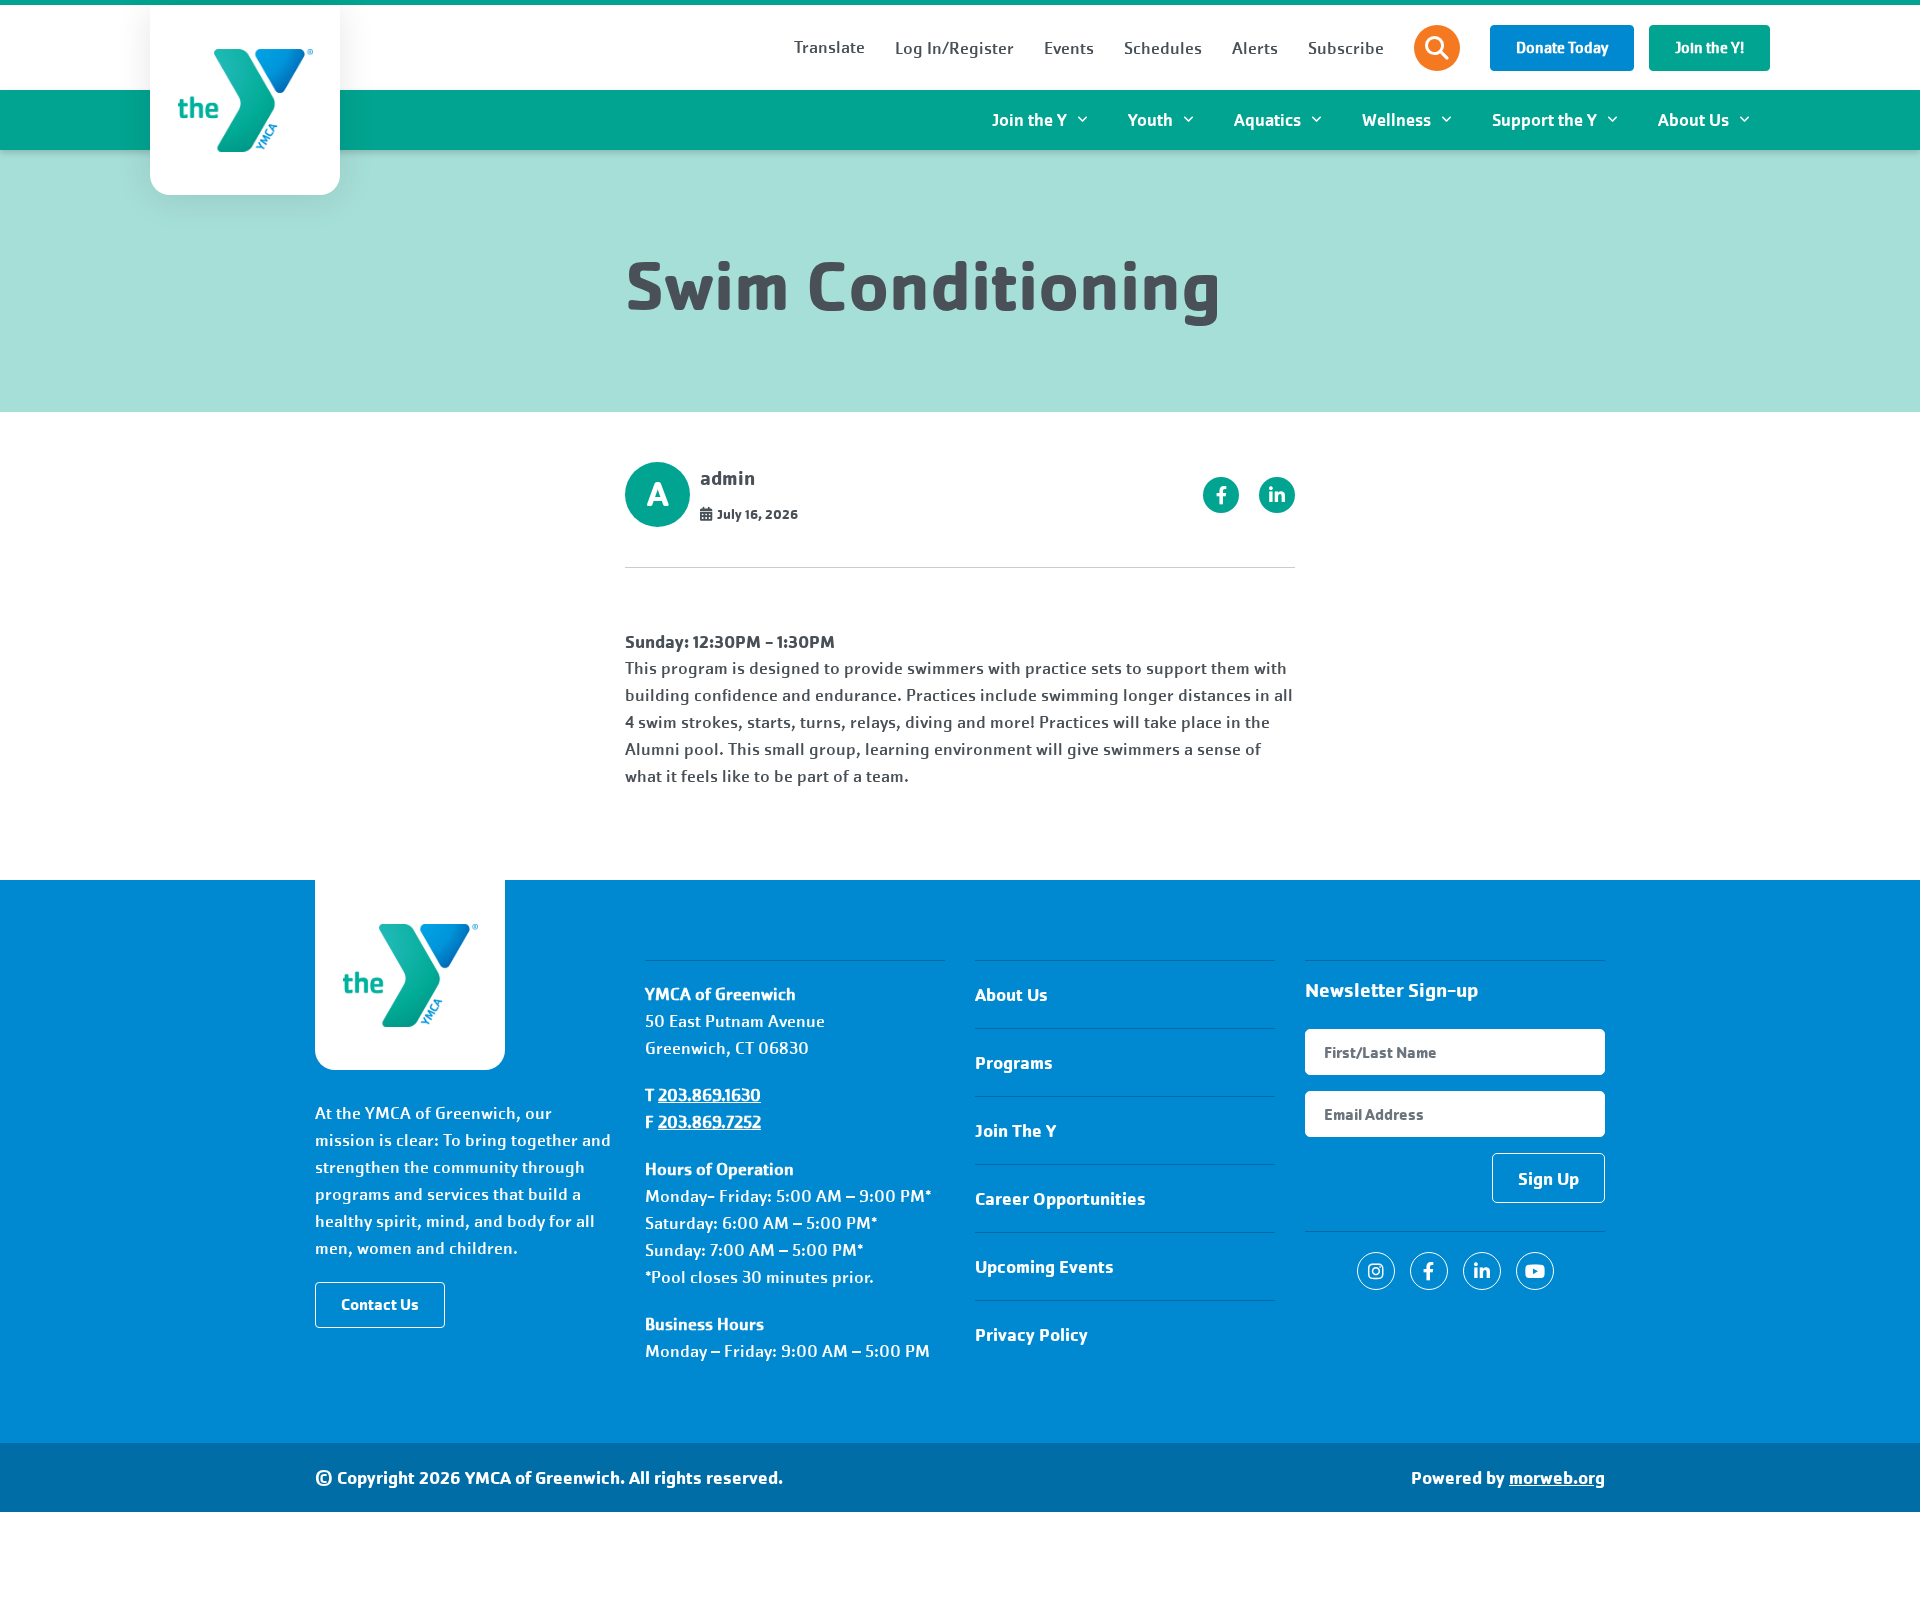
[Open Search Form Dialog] (1437, 48)
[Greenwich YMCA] (410, 975)
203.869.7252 (709, 1122)
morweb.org (1557, 1477)
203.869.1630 (709, 1095)
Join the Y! (1709, 48)
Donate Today (1562, 48)
